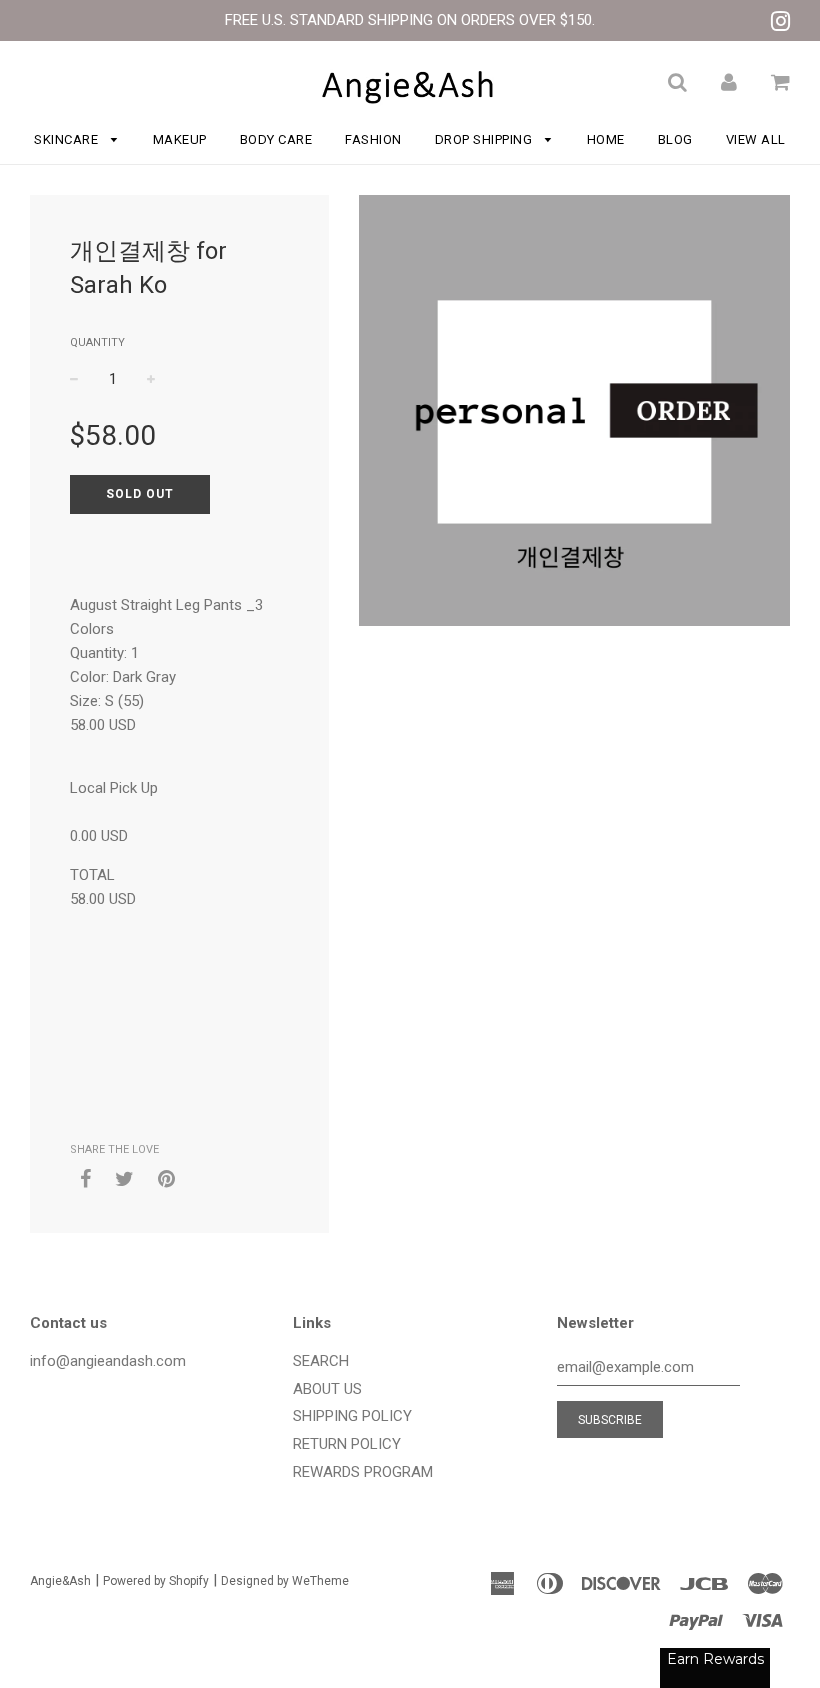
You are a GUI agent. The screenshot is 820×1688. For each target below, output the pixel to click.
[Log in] (729, 82)
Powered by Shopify (156, 1581)
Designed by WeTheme (285, 1581)
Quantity (97, 342)
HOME (606, 139)
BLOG (675, 139)
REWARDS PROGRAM (363, 1472)
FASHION (373, 139)
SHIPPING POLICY (352, 1416)
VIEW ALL (756, 139)
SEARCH (321, 1361)
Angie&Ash (60, 1581)
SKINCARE (68, 139)
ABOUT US (327, 1389)
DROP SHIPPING (485, 139)
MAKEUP (180, 139)
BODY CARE (276, 139)
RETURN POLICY (347, 1444)
